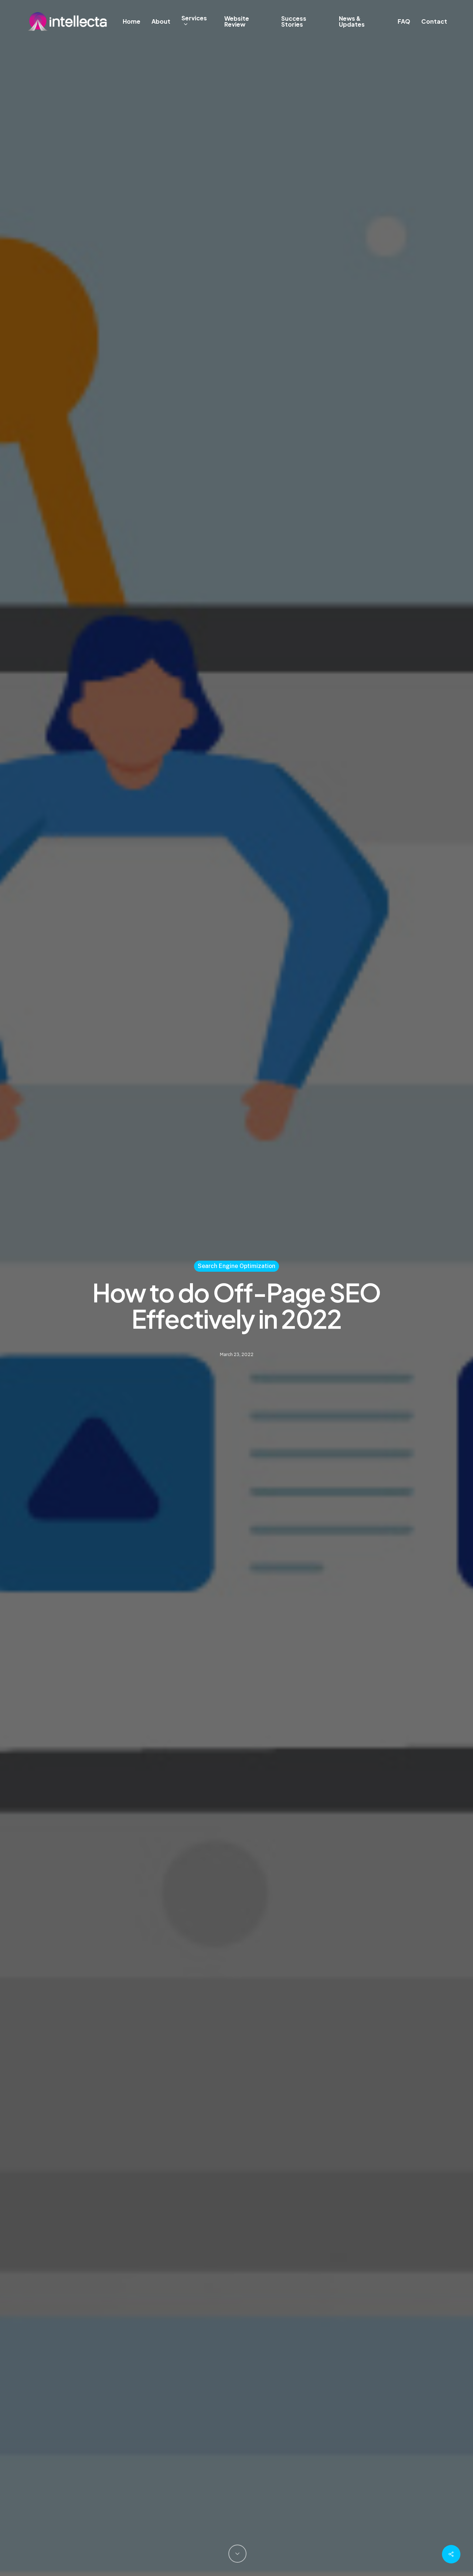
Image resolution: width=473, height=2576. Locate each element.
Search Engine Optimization (236, 1266)
